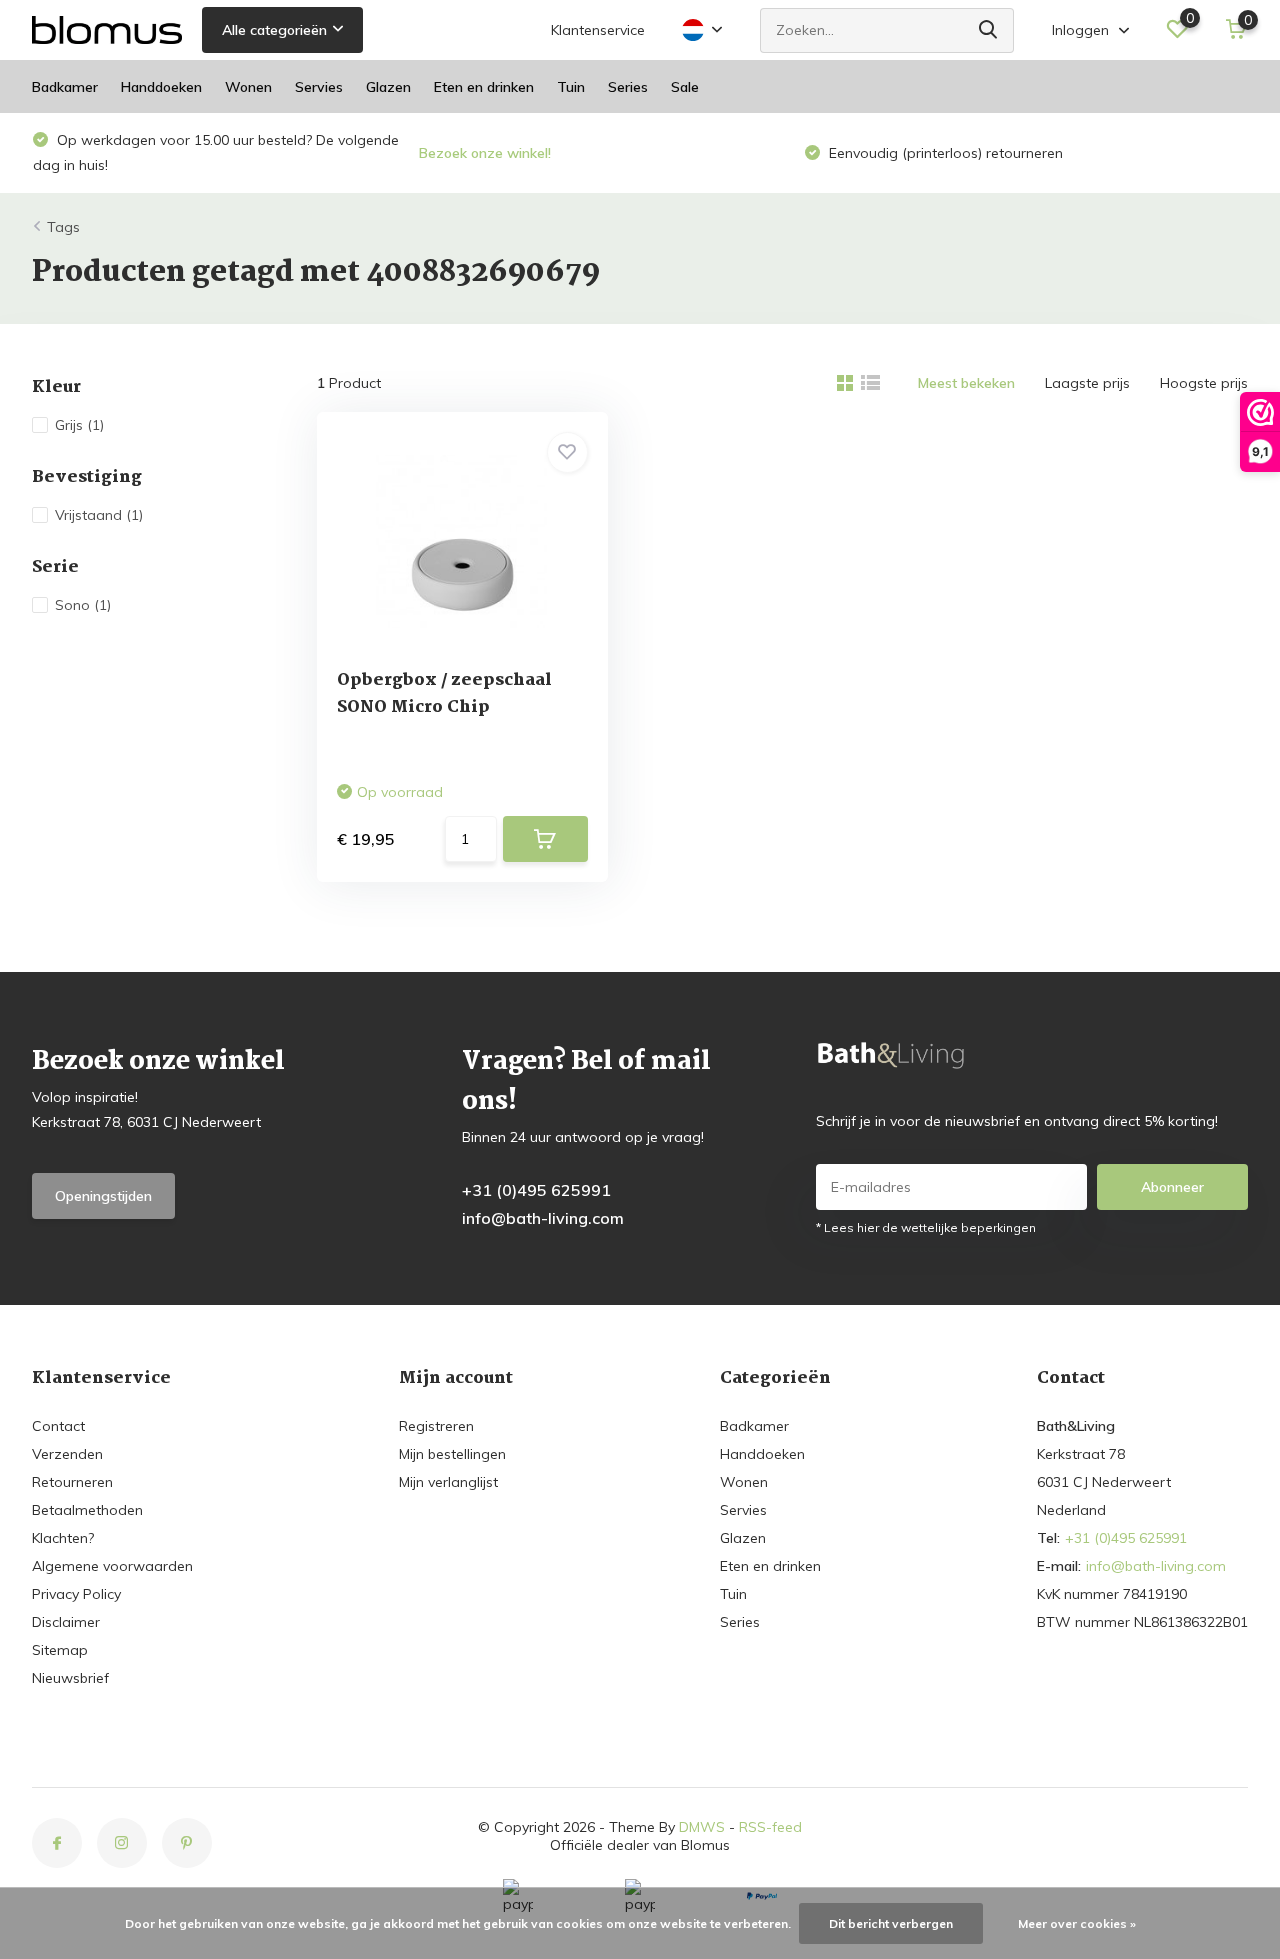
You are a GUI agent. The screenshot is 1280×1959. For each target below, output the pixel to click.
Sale (685, 87)
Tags (63, 227)
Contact (58, 1426)
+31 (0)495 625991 (536, 1190)
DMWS (702, 1827)
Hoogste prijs (1204, 383)
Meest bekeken (966, 383)
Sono (83, 605)
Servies (319, 87)
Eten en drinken (484, 87)
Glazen (388, 87)
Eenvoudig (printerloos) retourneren (559, 153)
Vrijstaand (99, 515)
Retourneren (72, 1482)
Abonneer (1172, 1187)
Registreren (436, 1426)
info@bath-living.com (543, 1218)
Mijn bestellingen (452, 1454)
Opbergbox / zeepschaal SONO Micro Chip (444, 694)
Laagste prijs (1087, 383)
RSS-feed (770, 1827)
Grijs (79, 425)
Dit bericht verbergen (891, 1923)
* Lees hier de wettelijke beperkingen (926, 1227)
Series (628, 87)
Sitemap (60, 1650)
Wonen (248, 87)
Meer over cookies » (1077, 1923)
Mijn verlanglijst (448, 1482)
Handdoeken (161, 87)
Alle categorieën (274, 30)
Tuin (571, 87)
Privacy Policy (76, 1594)
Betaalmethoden (87, 1510)
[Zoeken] (989, 30)
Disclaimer (66, 1622)
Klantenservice (598, 30)
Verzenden (67, 1454)
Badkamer (65, 87)
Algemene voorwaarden (112, 1566)
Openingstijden (103, 1196)
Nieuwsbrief (70, 1678)
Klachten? (63, 1538)
